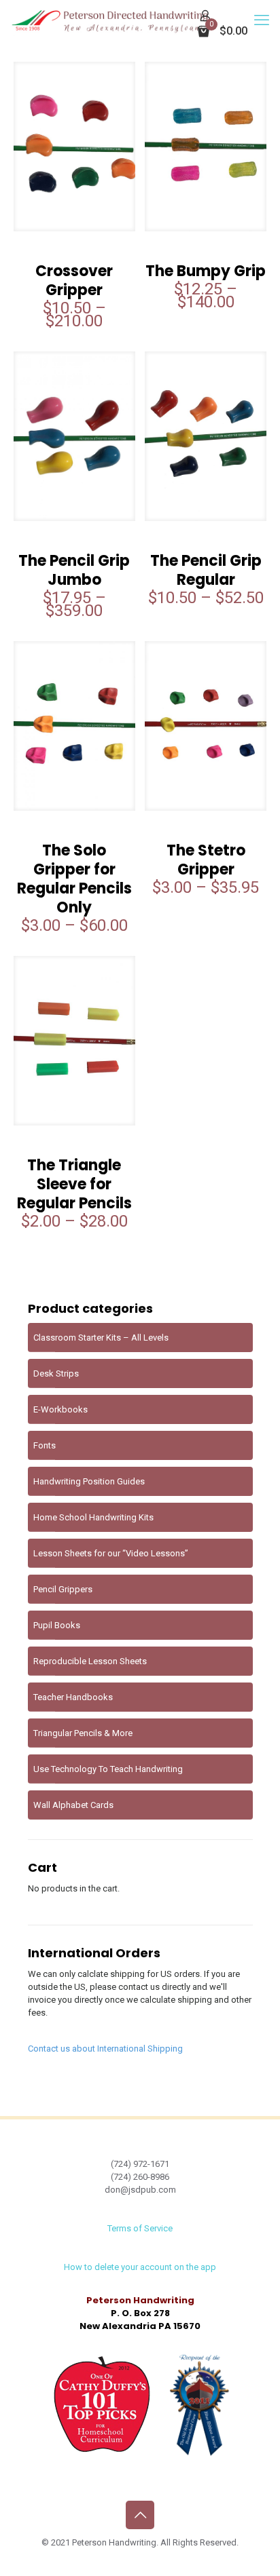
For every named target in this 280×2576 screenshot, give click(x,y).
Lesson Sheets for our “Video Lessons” (111, 1553)
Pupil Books (57, 1625)
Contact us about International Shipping (105, 2049)
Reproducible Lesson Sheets (90, 1661)
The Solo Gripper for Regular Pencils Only (74, 879)
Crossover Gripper (74, 281)
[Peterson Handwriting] (110, 20)
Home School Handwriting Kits (93, 1517)
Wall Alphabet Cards (73, 1805)
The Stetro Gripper (206, 860)
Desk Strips (56, 1373)
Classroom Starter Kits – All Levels (101, 1338)
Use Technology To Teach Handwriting (108, 1769)
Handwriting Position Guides (89, 1481)
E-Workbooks (60, 1409)
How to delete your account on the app (140, 2267)
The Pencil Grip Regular (206, 570)
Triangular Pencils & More (83, 1733)
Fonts (45, 1445)
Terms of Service (140, 2228)
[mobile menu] (262, 20)
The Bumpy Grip (206, 271)
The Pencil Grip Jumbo (74, 570)
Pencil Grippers (63, 1589)
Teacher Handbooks (73, 1697)
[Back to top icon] (140, 2515)
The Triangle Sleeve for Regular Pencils (74, 1184)
